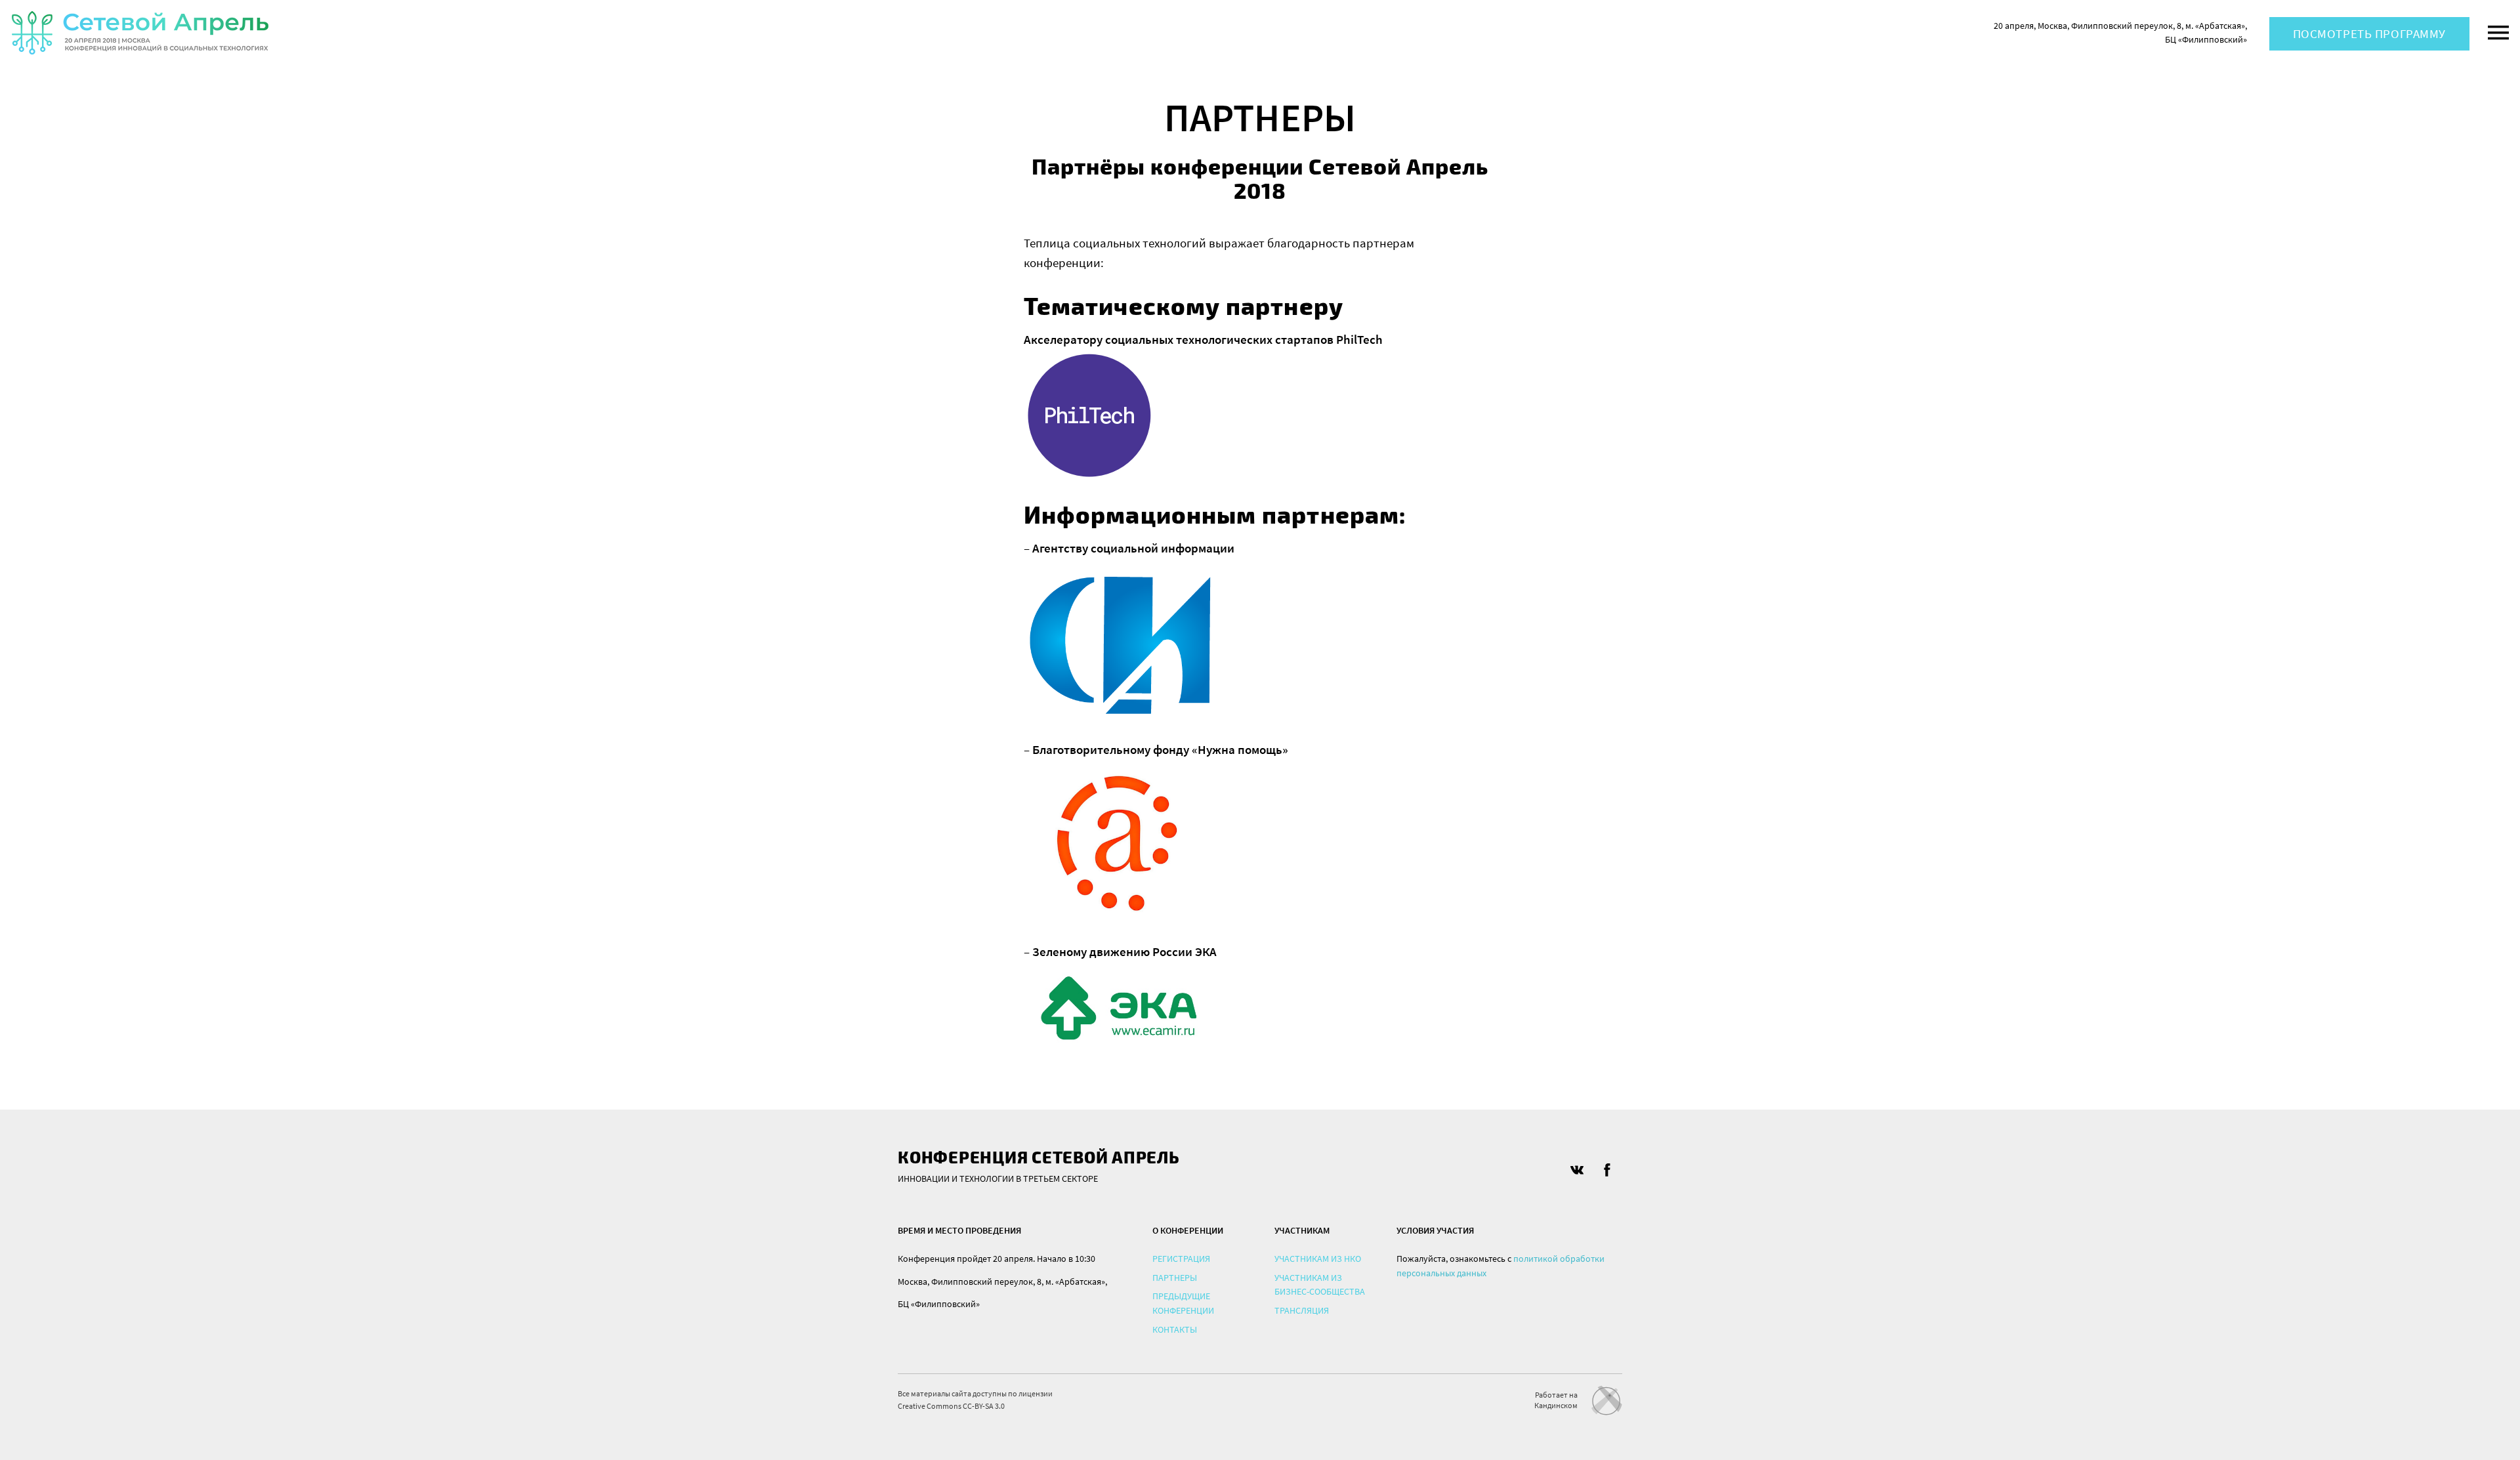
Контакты (1175, 1329)
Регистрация (1181, 1259)
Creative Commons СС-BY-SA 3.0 (951, 1406)
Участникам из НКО (1318, 1259)
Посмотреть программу (2369, 33)
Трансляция (1302, 1310)
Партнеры (1175, 1278)
